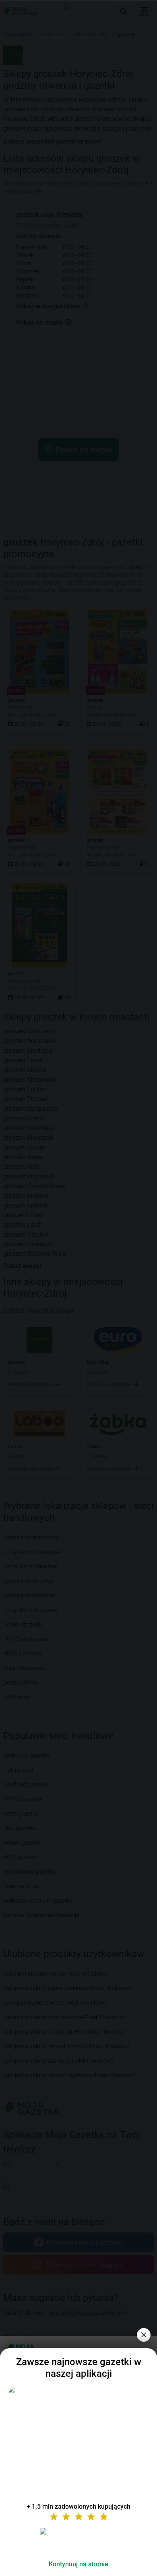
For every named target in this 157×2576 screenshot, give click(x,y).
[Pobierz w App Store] (78, 2541)
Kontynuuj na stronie (78, 2564)
